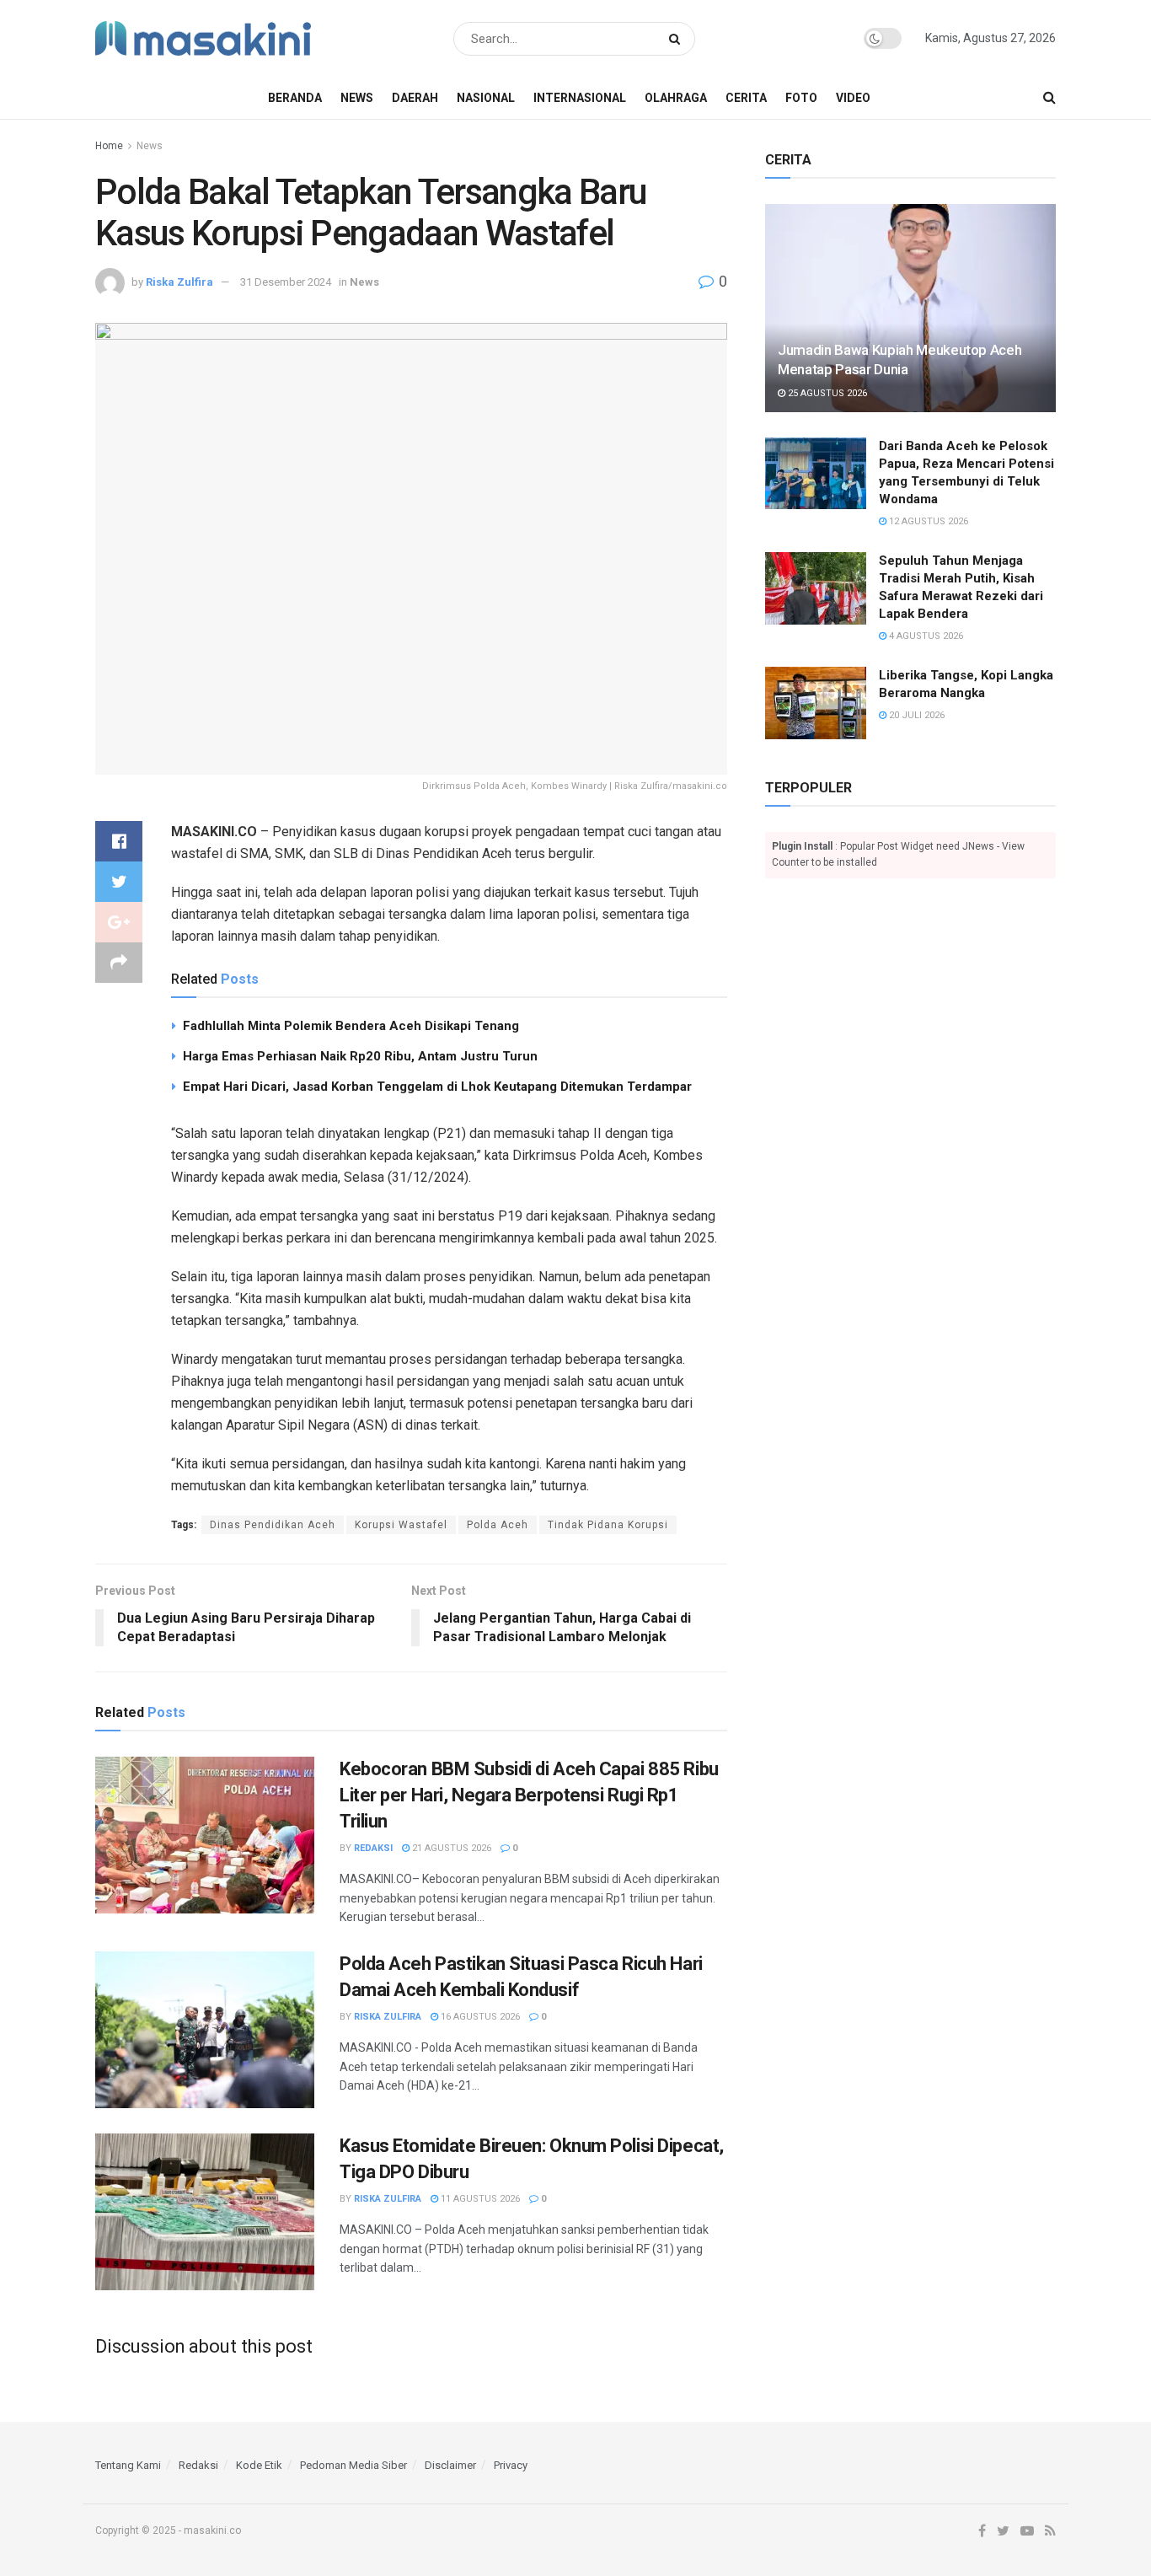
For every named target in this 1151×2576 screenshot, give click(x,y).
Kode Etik (259, 2465)
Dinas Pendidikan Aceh (273, 1525)
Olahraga (676, 98)
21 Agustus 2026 (450, 1848)
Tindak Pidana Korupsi (608, 1525)
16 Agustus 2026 (479, 2017)
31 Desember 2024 (286, 282)
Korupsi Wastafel (401, 1525)
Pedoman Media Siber (353, 2465)
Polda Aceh (498, 1525)
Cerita (746, 98)
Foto (801, 98)
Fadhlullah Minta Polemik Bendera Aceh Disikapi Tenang (351, 1026)
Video (853, 98)
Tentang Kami (128, 2465)
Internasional (580, 98)
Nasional (486, 98)
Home (109, 146)
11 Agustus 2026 (479, 2199)
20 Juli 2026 (915, 715)
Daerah (415, 98)
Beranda (295, 98)
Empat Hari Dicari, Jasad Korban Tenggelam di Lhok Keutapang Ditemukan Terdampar (437, 1087)
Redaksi (373, 1848)
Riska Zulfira (179, 282)
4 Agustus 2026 (925, 636)
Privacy (511, 2465)
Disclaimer (450, 2465)
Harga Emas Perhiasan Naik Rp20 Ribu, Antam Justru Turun (360, 1056)
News (357, 98)
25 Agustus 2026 (826, 393)
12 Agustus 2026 (927, 521)
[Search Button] (678, 39)
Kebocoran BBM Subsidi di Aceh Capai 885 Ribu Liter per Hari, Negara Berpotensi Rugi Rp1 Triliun (529, 1795)
